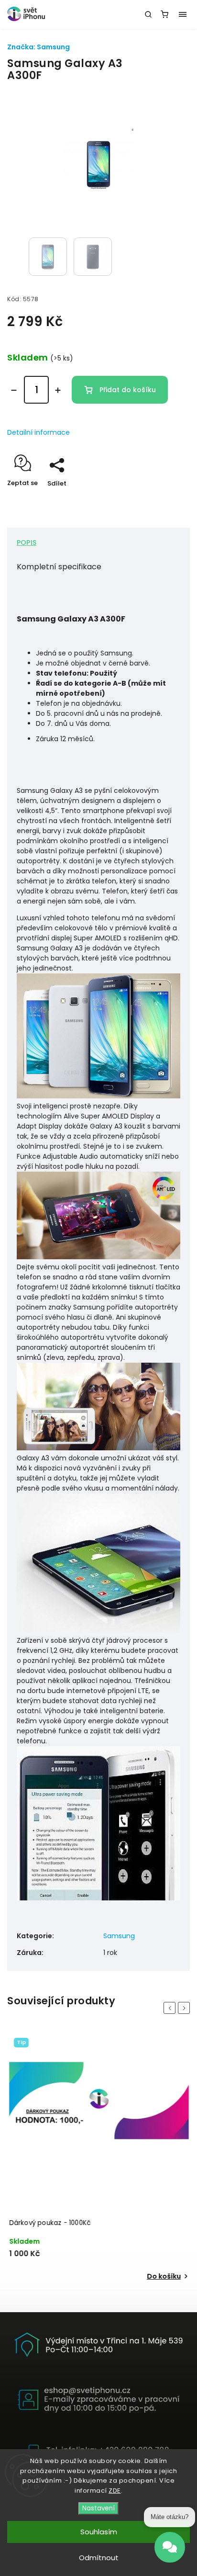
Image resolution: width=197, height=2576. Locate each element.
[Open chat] (170, 2548)
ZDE (115, 2491)
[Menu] (183, 14)
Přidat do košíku (128, 390)
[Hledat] (148, 14)
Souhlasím (99, 2532)
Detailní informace (38, 432)
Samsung (119, 1936)
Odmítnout (99, 2558)
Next (186, 2008)
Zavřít (165, 500)
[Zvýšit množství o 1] (58, 390)
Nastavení (98, 2508)
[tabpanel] (98, 2158)
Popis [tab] (27, 542)
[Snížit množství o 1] (14, 390)
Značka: (38, 47)
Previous (171, 2008)
